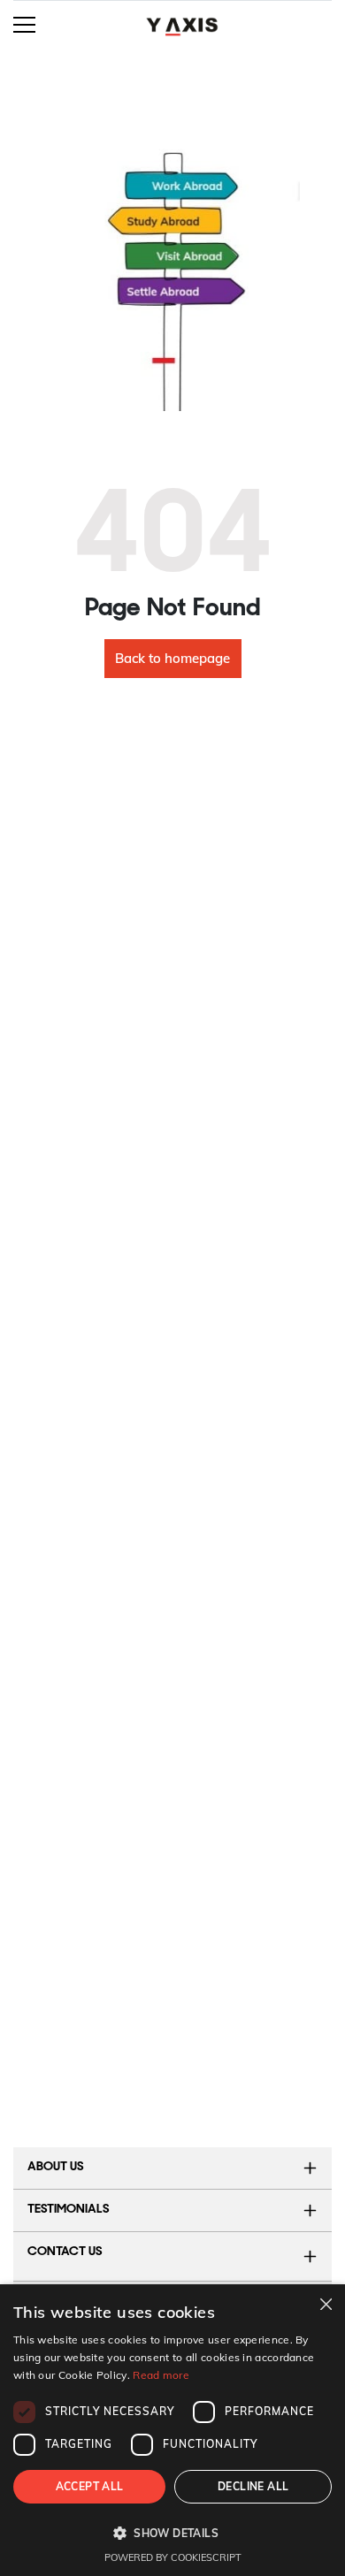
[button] (172, 2533)
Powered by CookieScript (173, 2557)
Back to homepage (172, 658)
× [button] (325, 2303)
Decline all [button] (253, 2486)
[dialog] (172, 2430)
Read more (161, 2375)
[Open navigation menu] (24, 23)
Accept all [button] (90, 2486)
